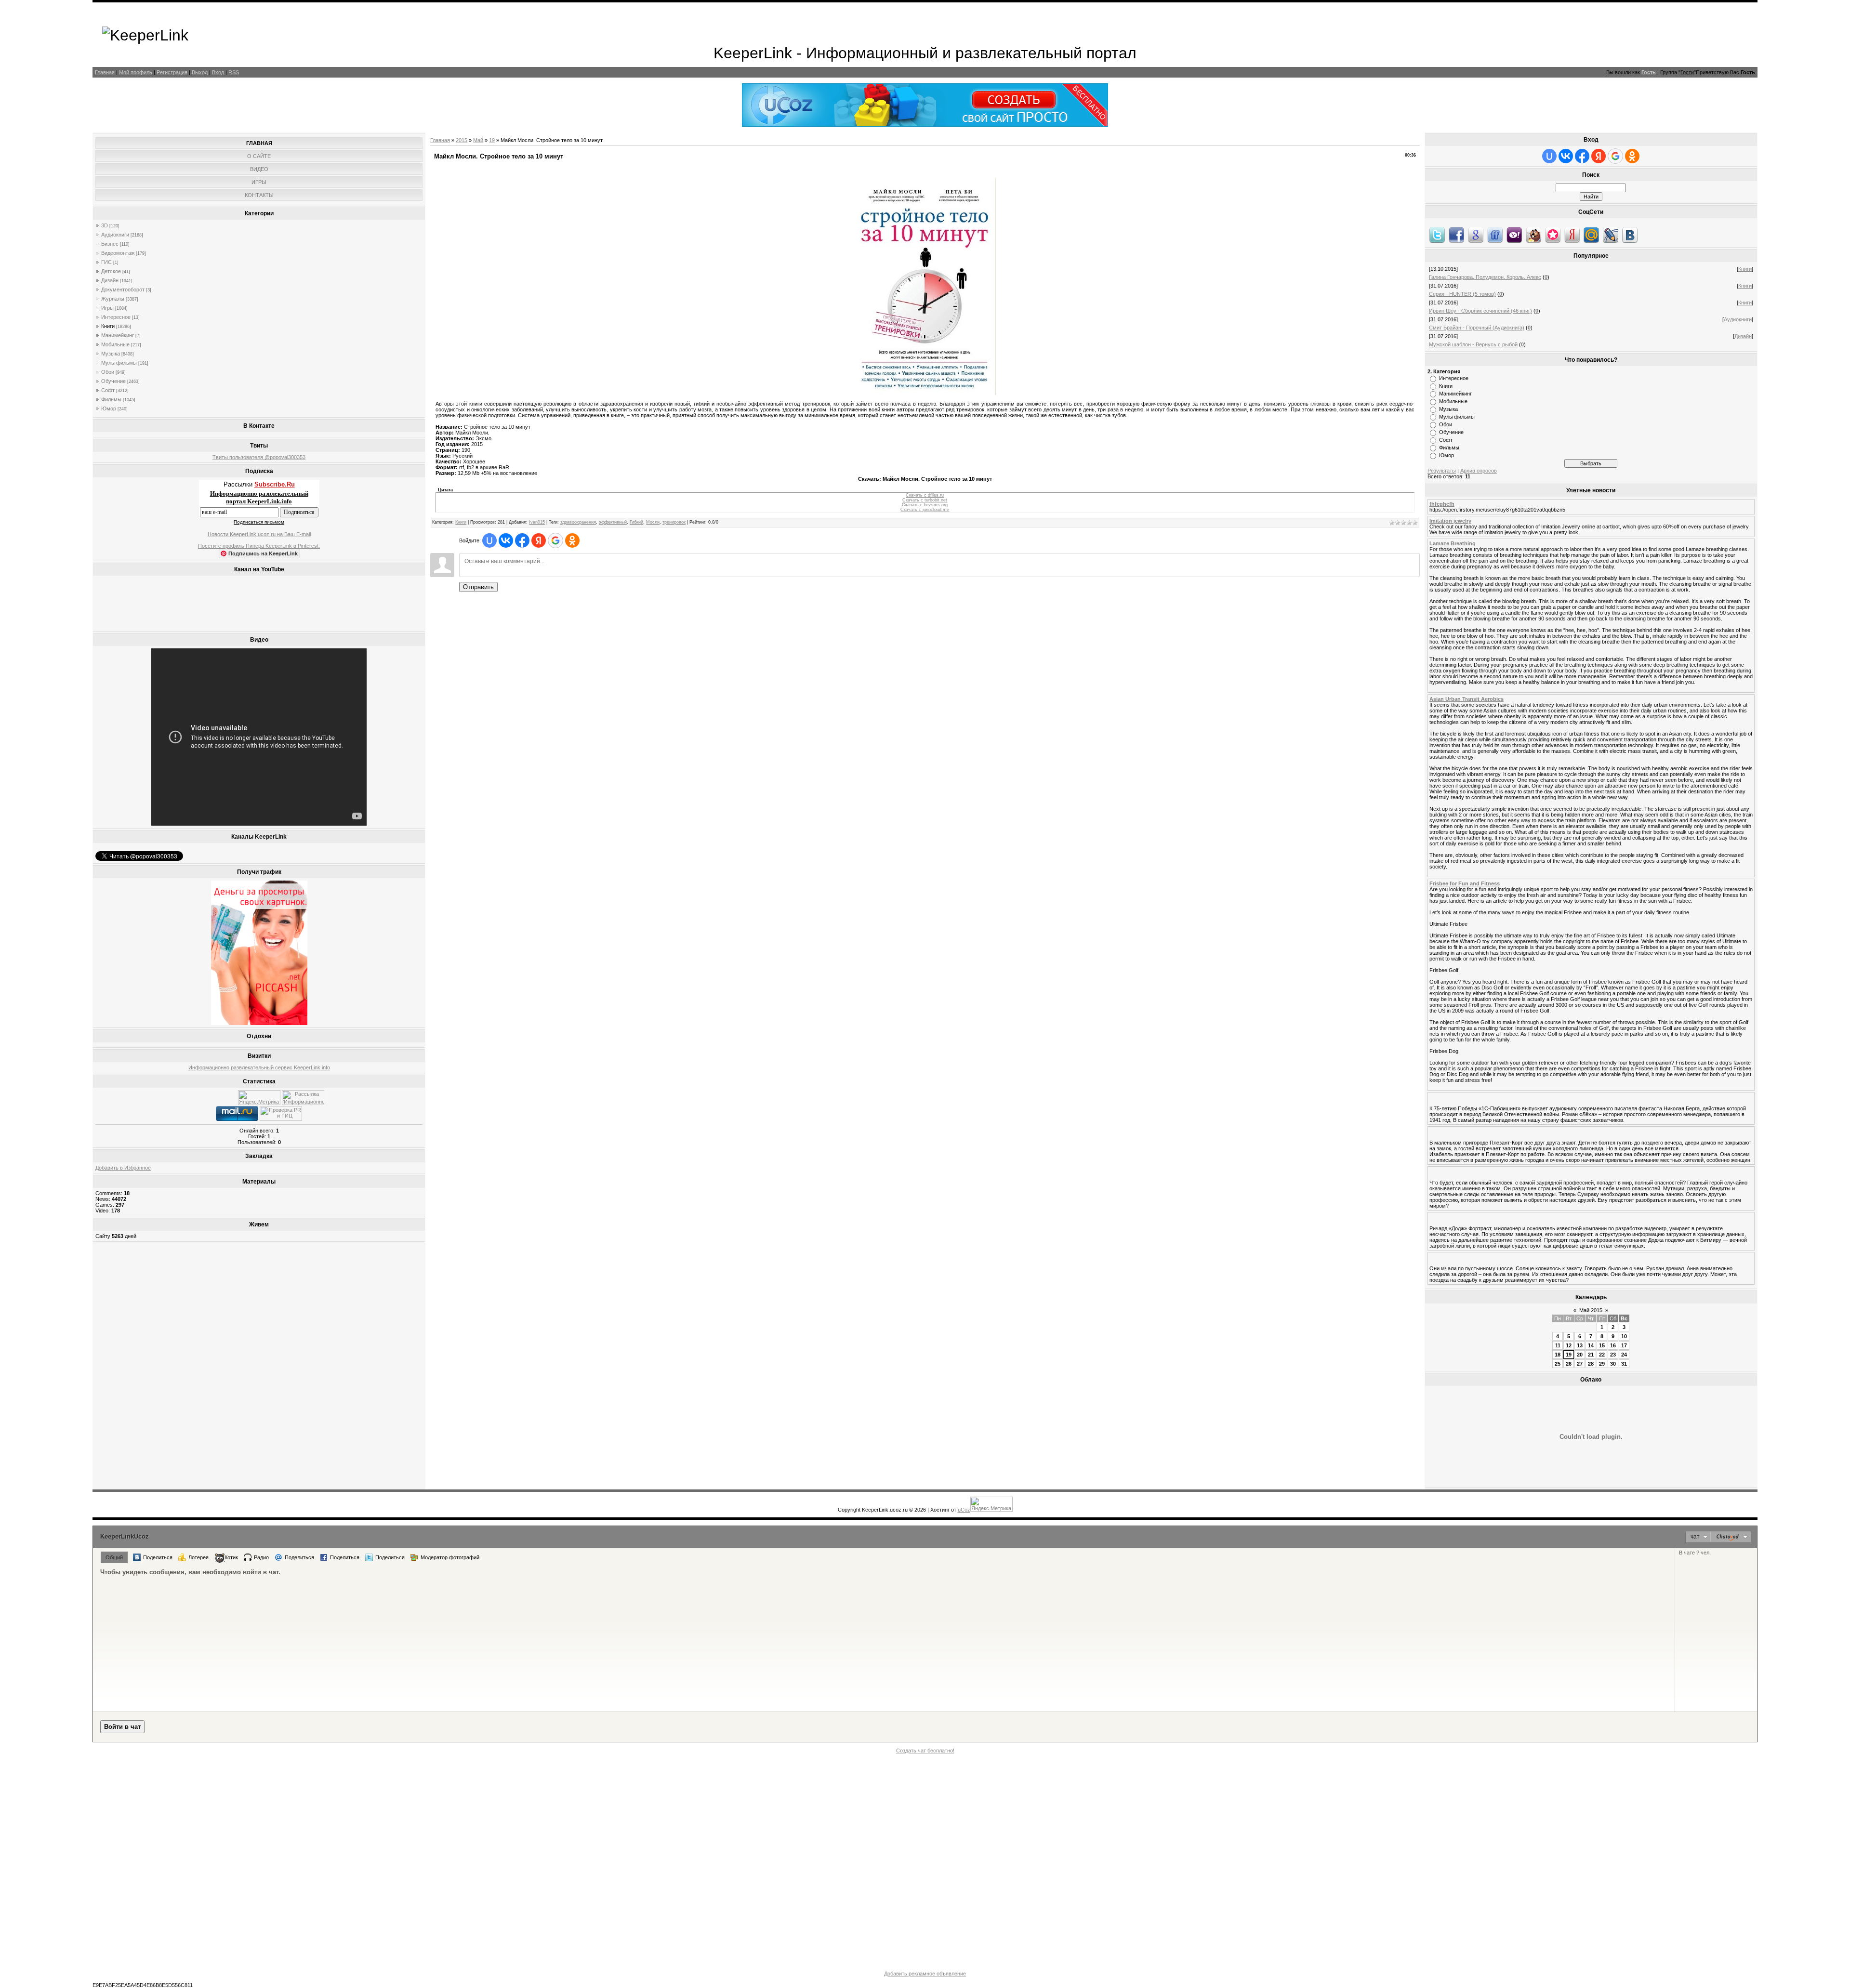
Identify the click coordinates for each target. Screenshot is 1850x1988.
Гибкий (636, 522)
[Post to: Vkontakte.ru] (1630, 235)
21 (1591, 1355)
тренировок (674, 522)
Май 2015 (1591, 1310)
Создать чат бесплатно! (925, 1751)
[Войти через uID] (489, 540)
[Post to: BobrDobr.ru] (1533, 235)
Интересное (116, 317)
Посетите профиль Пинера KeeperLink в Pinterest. (259, 546)
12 (1569, 1345)
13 (1580, 1345)
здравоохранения (578, 522)
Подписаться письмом (259, 522)
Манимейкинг (118, 335)
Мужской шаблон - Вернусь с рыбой (1473, 344)
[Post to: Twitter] (1437, 235)
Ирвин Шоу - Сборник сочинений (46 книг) (1480, 311)
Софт (108, 390)
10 (1624, 1336)
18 (1558, 1355)
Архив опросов (1479, 471)
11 (1558, 1345)
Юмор (109, 408)
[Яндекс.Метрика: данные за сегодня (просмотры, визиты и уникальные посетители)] (259, 1098)
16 (1613, 1345)
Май (478, 140)
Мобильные (115, 344)
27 (1580, 1364)
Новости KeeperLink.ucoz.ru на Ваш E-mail (259, 534)
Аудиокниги (115, 235)
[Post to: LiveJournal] (1611, 235)
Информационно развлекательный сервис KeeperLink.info (259, 1067)
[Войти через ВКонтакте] (506, 540)
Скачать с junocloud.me (925, 510)
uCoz (964, 1510)
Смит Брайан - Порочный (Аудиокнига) (1477, 328)
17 (1624, 1345)
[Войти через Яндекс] (539, 540)
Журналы (113, 299)
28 (1591, 1364)
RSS (234, 72)
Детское (111, 271)
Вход (218, 72)
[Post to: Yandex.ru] (1572, 235)
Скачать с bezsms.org (925, 505)
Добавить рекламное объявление (925, 1974)
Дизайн (110, 280)
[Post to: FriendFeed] (1495, 235)
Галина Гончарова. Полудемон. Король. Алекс (1485, 277)
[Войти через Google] (555, 540)
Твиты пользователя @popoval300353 (259, 457)
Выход (200, 72)
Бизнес (110, 244)
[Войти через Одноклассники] (572, 540)
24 (1624, 1355)
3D (105, 225)
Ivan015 (537, 522)
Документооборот (123, 290)
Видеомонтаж (118, 253)
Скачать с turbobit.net (925, 500)
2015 (462, 140)
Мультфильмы (119, 363)
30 (1613, 1364)
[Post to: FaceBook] (1456, 235)
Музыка (111, 354)
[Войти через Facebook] (522, 540)
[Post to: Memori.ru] (1553, 235)
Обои (108, 372)
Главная (105, 72)
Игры (107, 308)
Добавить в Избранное (123, 1168)
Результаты (1442, 471)
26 (1569, 1364)
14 (1591, 1345)
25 (1558, 1364)
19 (492, 140)
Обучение (113, 381)
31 (1624, 1364)
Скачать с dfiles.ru (925, 495)
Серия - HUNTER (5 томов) (1462, 294)
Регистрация (172, 72)
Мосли (653, 522)
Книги (108, 326)
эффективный (613, 522)
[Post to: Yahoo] (1514, 235)
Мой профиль (136, 72)
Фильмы (111, 399)
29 (1602, 1364)
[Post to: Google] (1476, 235)
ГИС (106, 262)
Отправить (478, 587)
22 (1602, 1355)
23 (1613, 1355)
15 (1602, 1345)
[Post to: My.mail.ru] (1591, 235)
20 (1580, 1355)
